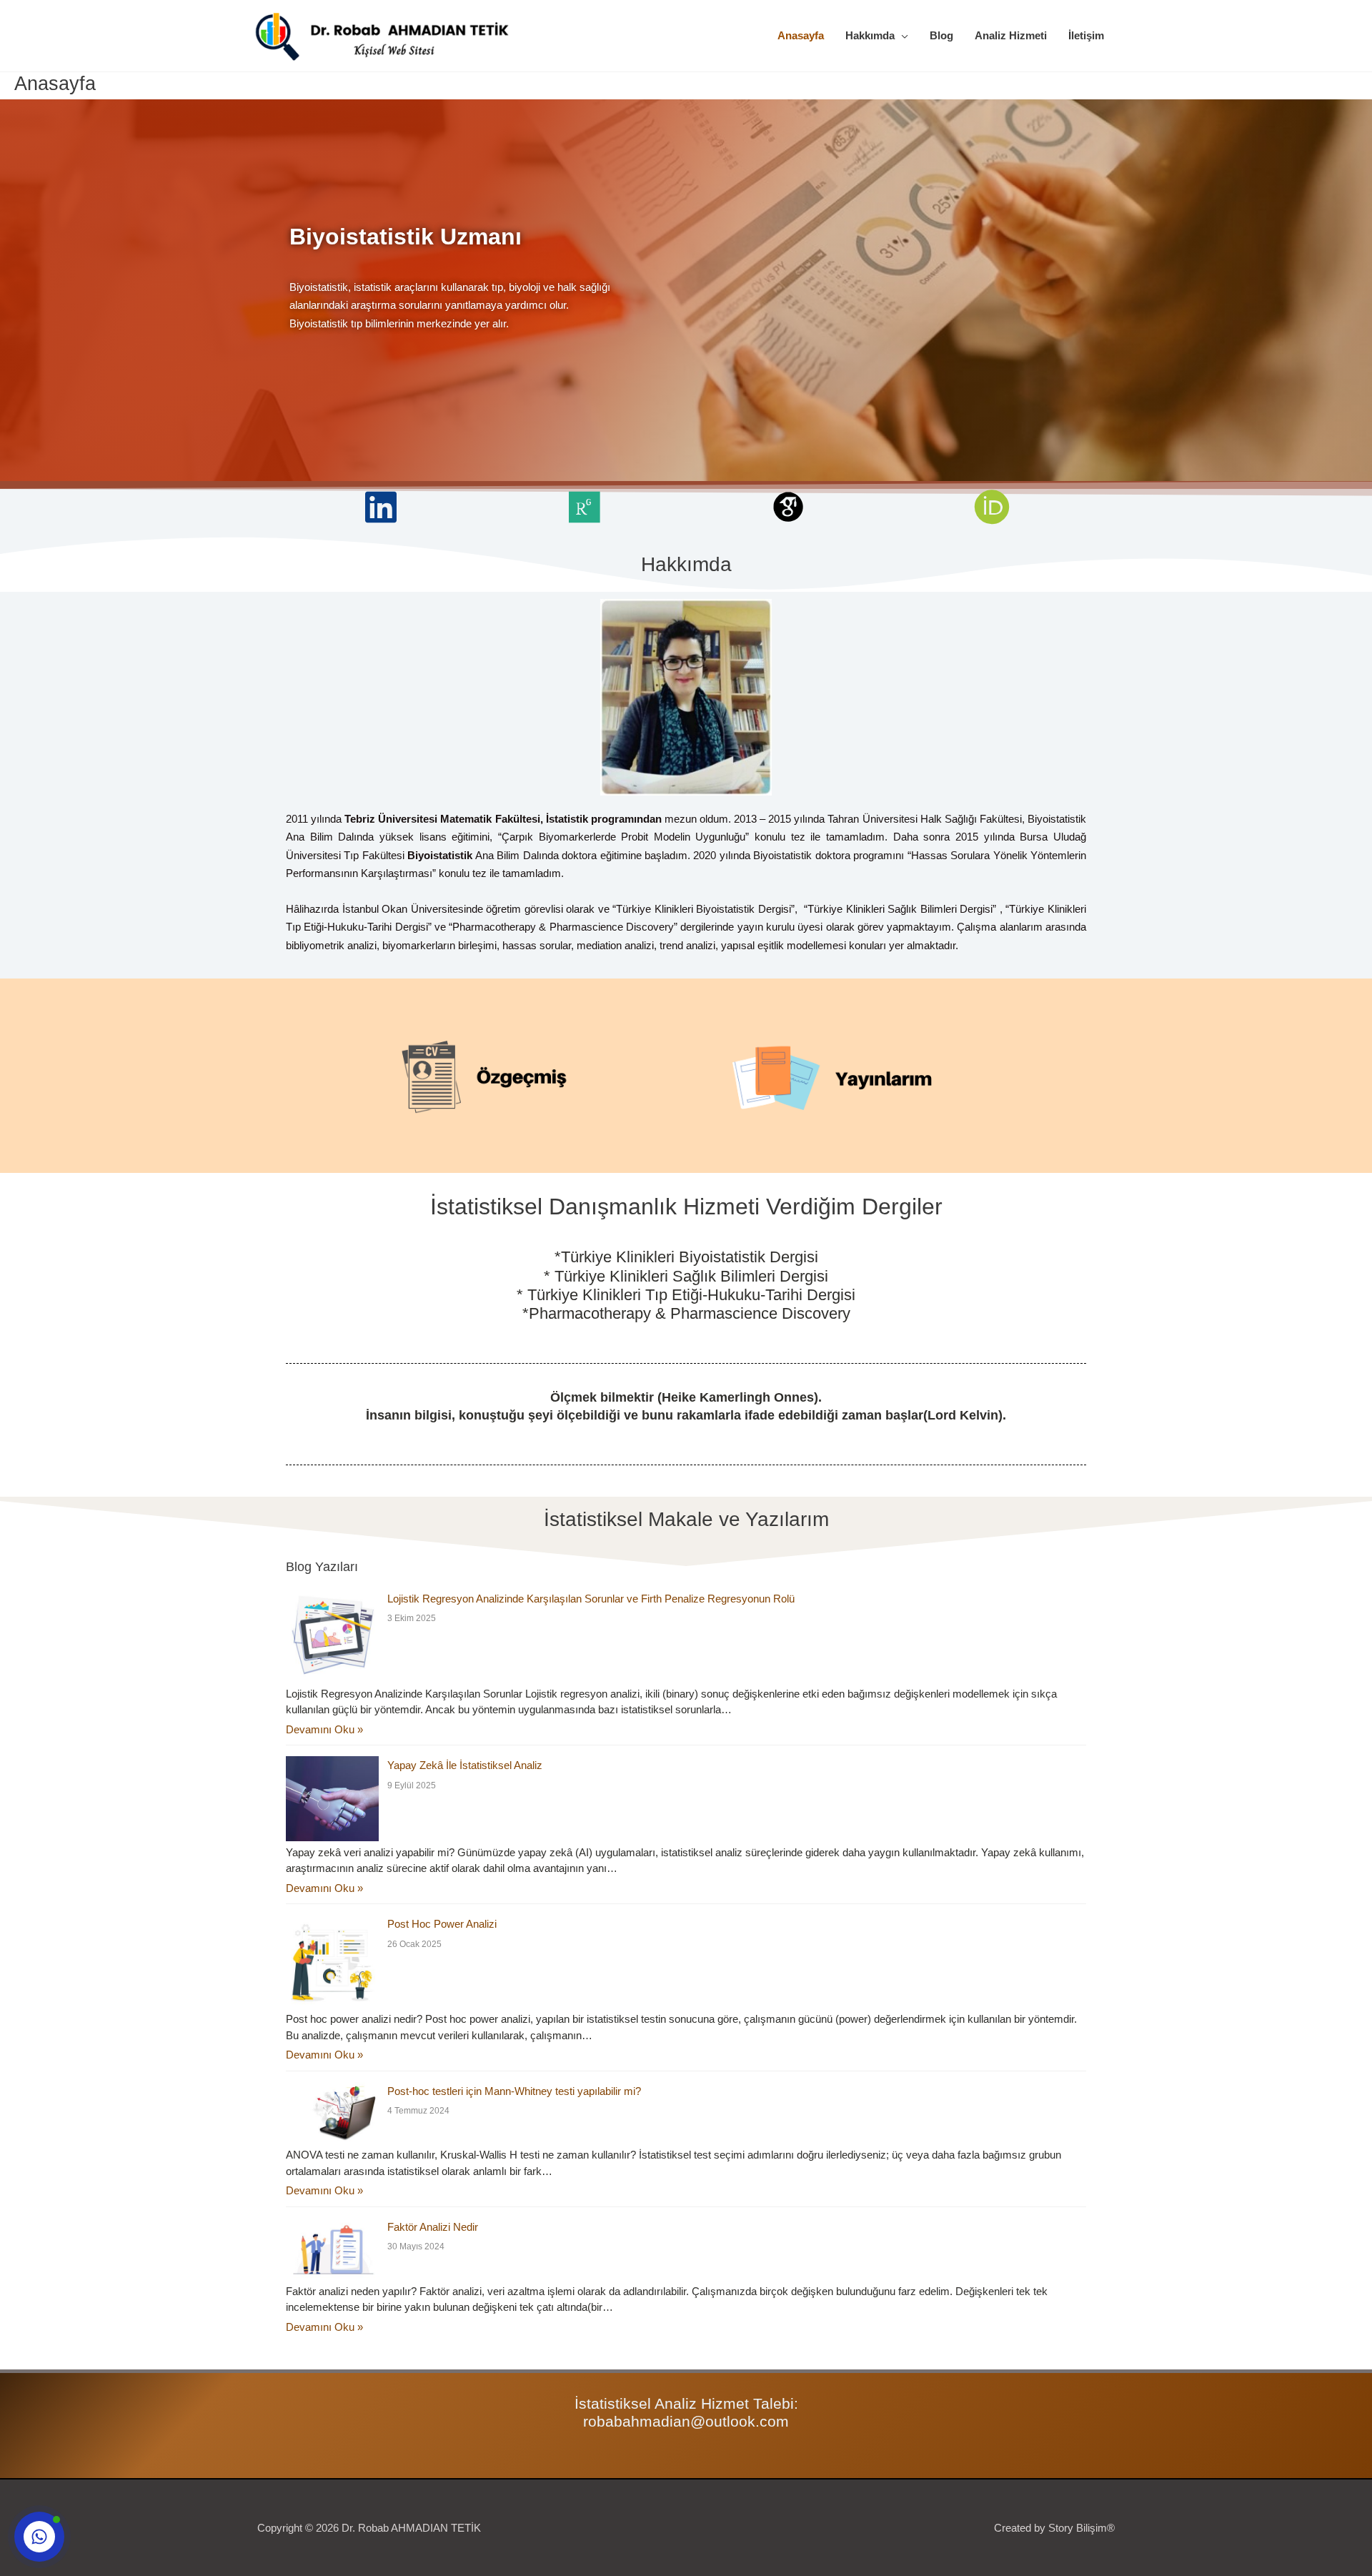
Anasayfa (801, 35)
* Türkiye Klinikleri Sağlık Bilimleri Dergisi (686, 1276)
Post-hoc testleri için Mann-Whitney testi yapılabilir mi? (514, 2091)
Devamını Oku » (324, 1729)
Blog (941, 35)
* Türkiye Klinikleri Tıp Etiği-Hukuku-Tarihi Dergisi (686, 1295)
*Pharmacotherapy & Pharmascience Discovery (686, 1313)
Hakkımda (870, 35)
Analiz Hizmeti (1011, 35)
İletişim (1086, 35)
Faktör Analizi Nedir (433, 2227)
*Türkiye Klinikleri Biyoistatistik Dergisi (686, 1257)
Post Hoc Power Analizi (442, 1924)
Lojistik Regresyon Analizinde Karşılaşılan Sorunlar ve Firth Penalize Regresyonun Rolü (591, 1599)
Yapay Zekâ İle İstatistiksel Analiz (465, 1765)
